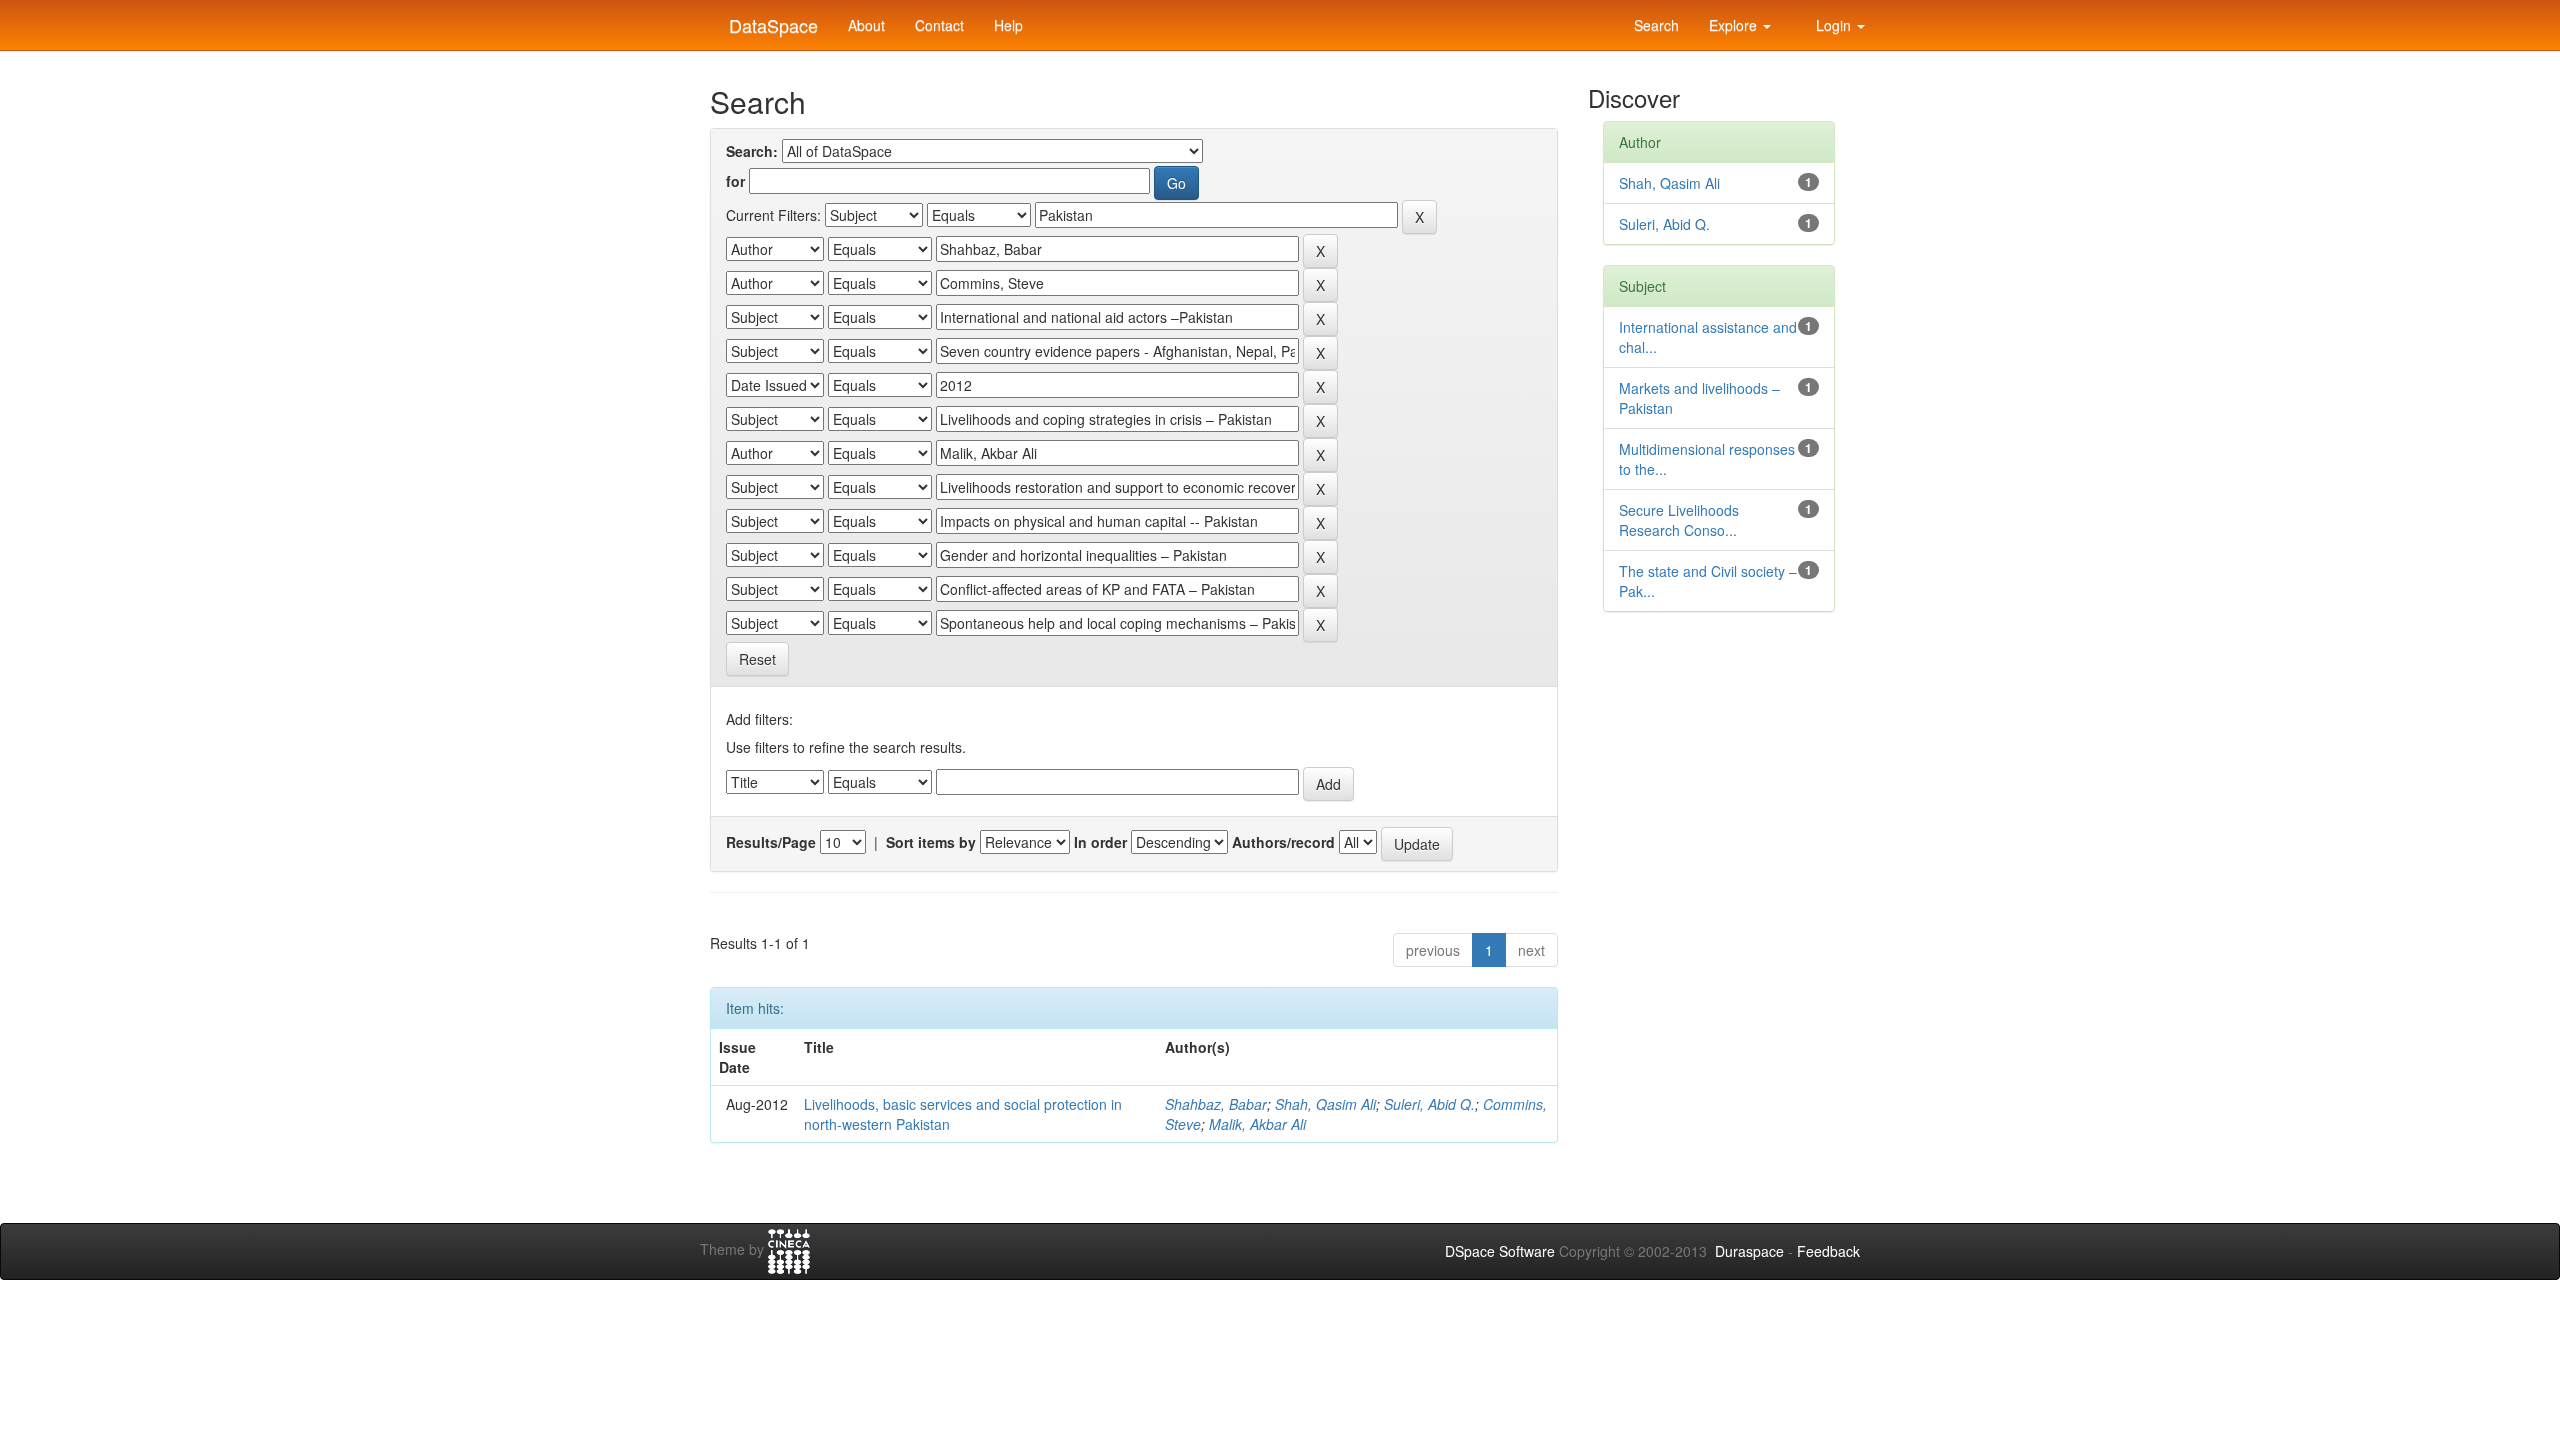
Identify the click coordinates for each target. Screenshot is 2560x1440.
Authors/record (1283, 842)
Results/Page (771, 842)
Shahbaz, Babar (1216, 1104)
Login (1833, 25)
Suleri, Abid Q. (1429, 1104)
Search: (752, 151)
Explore (1735, 25)
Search (1654, 25)
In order (1100, 842)
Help (1008, 25)
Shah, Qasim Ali (1325, 1104)
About (866, 25)
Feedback (1828, 1251)
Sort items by (931, 842)
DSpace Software (1500, 1251)
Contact (939, 25)
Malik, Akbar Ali (1257, 1124)
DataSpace (771, 21)
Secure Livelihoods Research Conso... (1679, 520)
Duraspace (1749, 1251)
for (735, 181)
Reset (757, 659)
